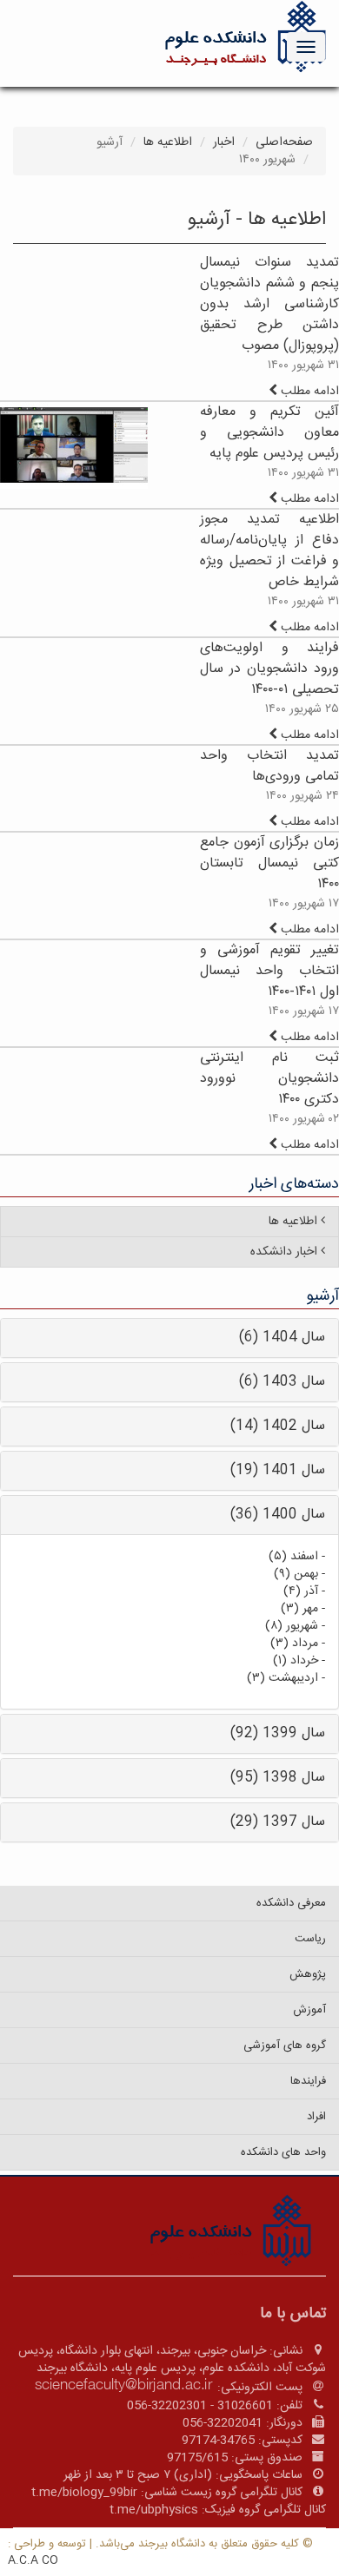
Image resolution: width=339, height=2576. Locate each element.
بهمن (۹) (296, 1574)
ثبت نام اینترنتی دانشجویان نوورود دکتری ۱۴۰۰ (269, 1079)
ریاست (310, 1939)
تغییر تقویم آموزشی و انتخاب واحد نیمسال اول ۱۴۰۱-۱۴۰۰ (269, 971)
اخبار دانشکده (284, 1252)
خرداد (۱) (296, 1661)
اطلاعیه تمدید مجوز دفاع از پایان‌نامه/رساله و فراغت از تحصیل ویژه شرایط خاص (269, 551)
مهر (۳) (299, 1609)
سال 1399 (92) (278, 1733)
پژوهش (308, 1974)
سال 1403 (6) (282, 1382)
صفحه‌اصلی (284, 142)
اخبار (224, 142)
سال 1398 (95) (278, 1778)
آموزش (309, 2010)
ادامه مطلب (308, 392)
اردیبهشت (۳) (282, 1678)
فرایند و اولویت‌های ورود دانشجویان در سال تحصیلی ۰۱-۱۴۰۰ (269, 669)
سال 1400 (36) (278, 1515)
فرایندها (308, 2081)
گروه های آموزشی (285, 2046)
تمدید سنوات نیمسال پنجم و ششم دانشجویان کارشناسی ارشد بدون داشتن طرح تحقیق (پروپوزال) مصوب (269, 304)
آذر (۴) (301, 1591)
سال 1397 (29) (278, 1822)
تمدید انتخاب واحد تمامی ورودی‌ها (269, 766)
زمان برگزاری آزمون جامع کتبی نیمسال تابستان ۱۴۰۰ (269, 863)
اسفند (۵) (293, 1557)
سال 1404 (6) (282, 1337)
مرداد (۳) (294, 1644)
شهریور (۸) (292, 1626)
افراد (316, 2117)
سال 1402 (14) (278, 1426)
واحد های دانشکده (283, 2152)
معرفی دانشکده (291, 1903)
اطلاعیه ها (168, 142)
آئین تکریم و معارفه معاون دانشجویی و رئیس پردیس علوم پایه (269, 433)
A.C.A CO (33, 2560)
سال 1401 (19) (278, 1470)
